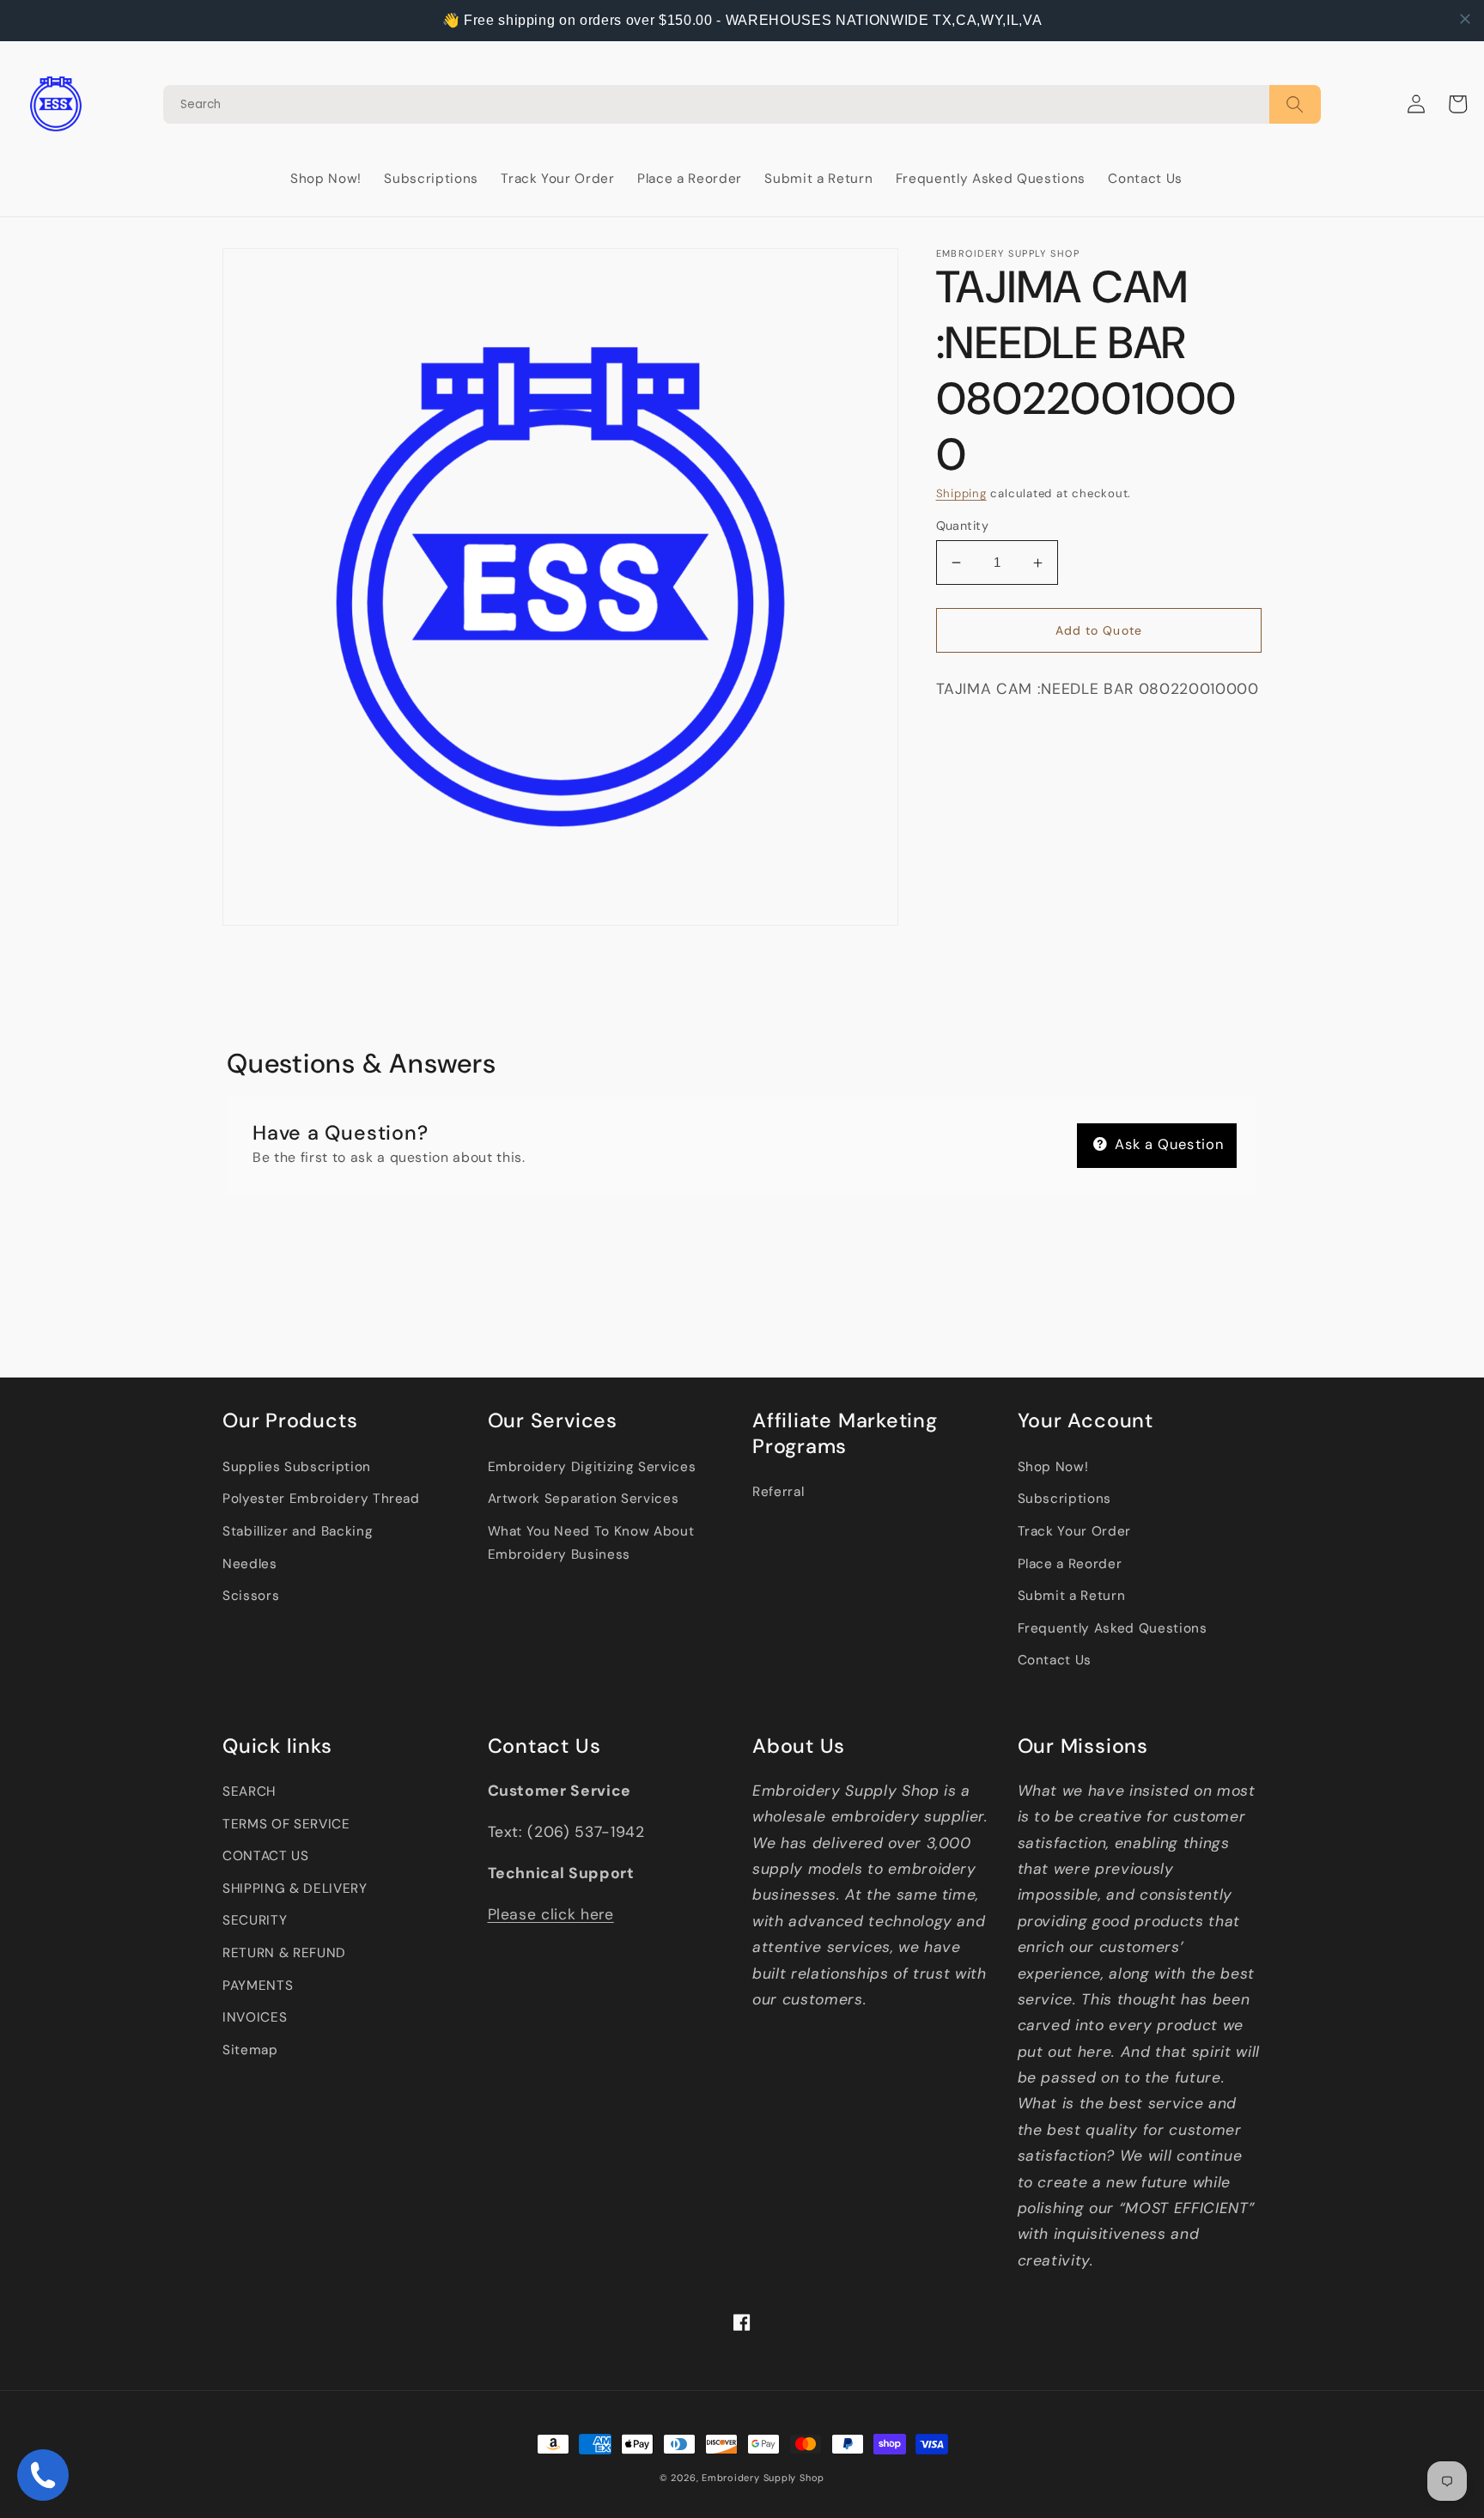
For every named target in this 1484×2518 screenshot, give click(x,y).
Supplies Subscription (297, 1467)
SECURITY (255, 1920)
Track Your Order (1075, 1531)
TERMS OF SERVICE (286, 1824)
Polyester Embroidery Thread (321, 1499)
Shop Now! (1053, 1467)
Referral (778, 1492)
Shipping (961, 493)
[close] (1465, 19)
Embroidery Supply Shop (763, 2478)
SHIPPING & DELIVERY (295, 1888)
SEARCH (249, 1791)
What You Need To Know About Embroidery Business (591, 1543)
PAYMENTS (258, 1986)
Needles (250, 1564)
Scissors (251, 1596)
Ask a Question (1168, 1144)
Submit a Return (1072, 1596)
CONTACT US (266, 1856)
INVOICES (255, 2017)
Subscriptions (1065, 1499)
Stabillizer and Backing (298, 1531)
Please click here (551, 1914)
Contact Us (1055, 1660)
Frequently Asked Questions (1113, 1628)
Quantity (963, 526)
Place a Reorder (1070, 1564)
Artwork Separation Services (584, 1499)
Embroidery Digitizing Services (592, 1467)
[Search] (742, 104)
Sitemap (250, 2050)
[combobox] (716, 104)
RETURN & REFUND (284, 1953)
